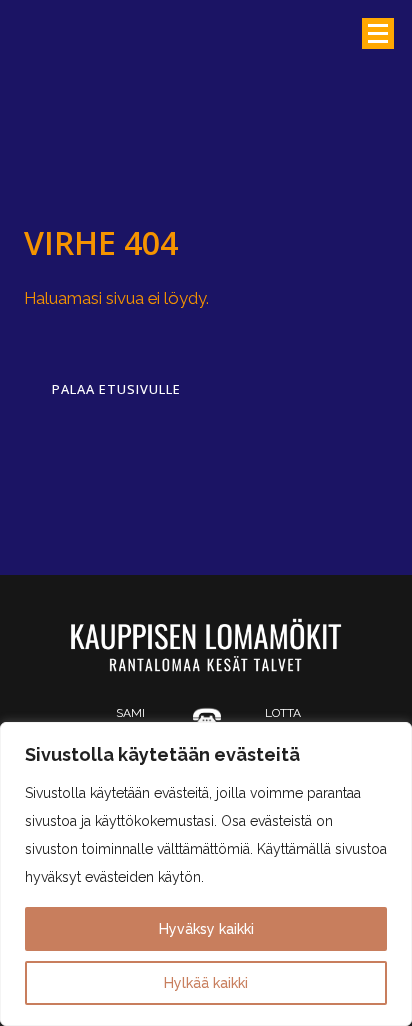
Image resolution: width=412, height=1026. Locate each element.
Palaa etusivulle (116, 389)
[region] (206, 874)
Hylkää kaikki (206, 983)
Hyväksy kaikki (206, 929)
